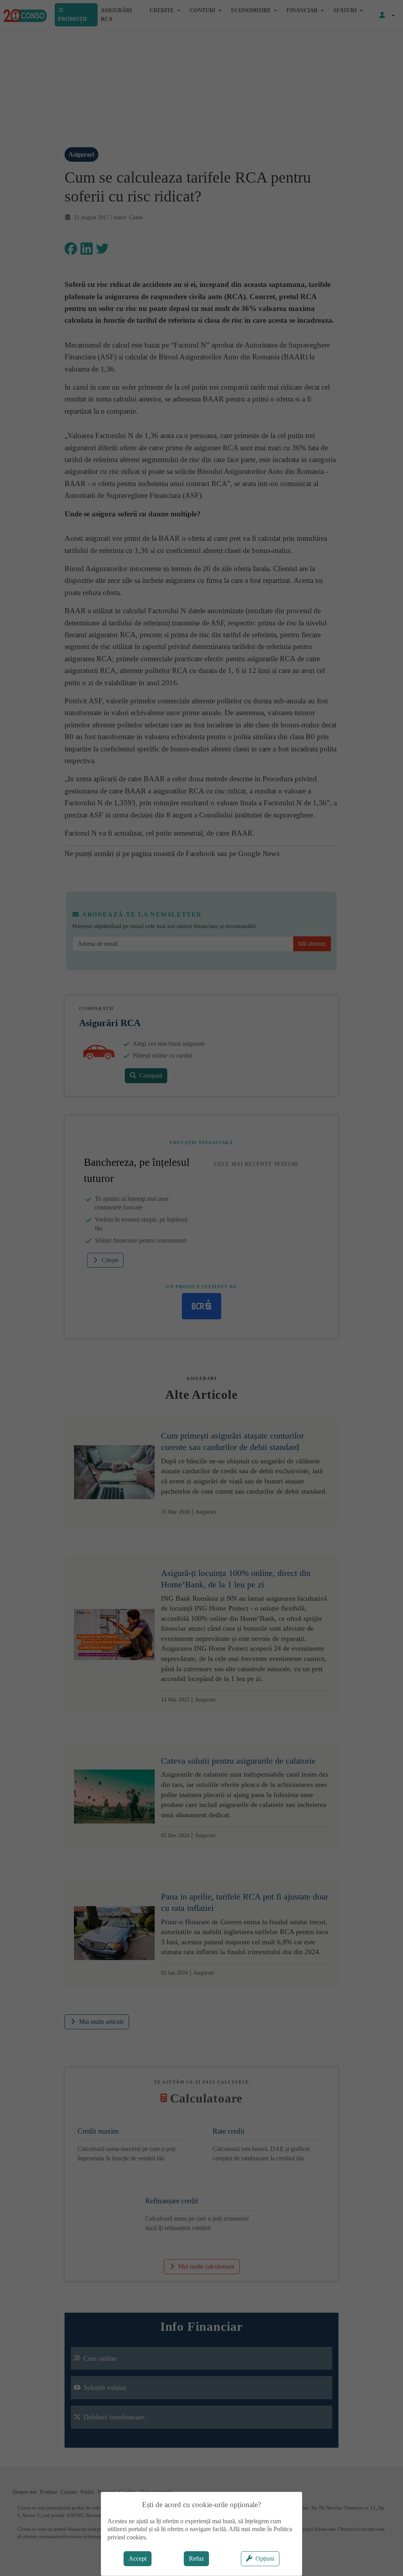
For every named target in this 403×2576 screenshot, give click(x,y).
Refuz (196, 2558)
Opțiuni (265, 2558)
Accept (138, 2558)
